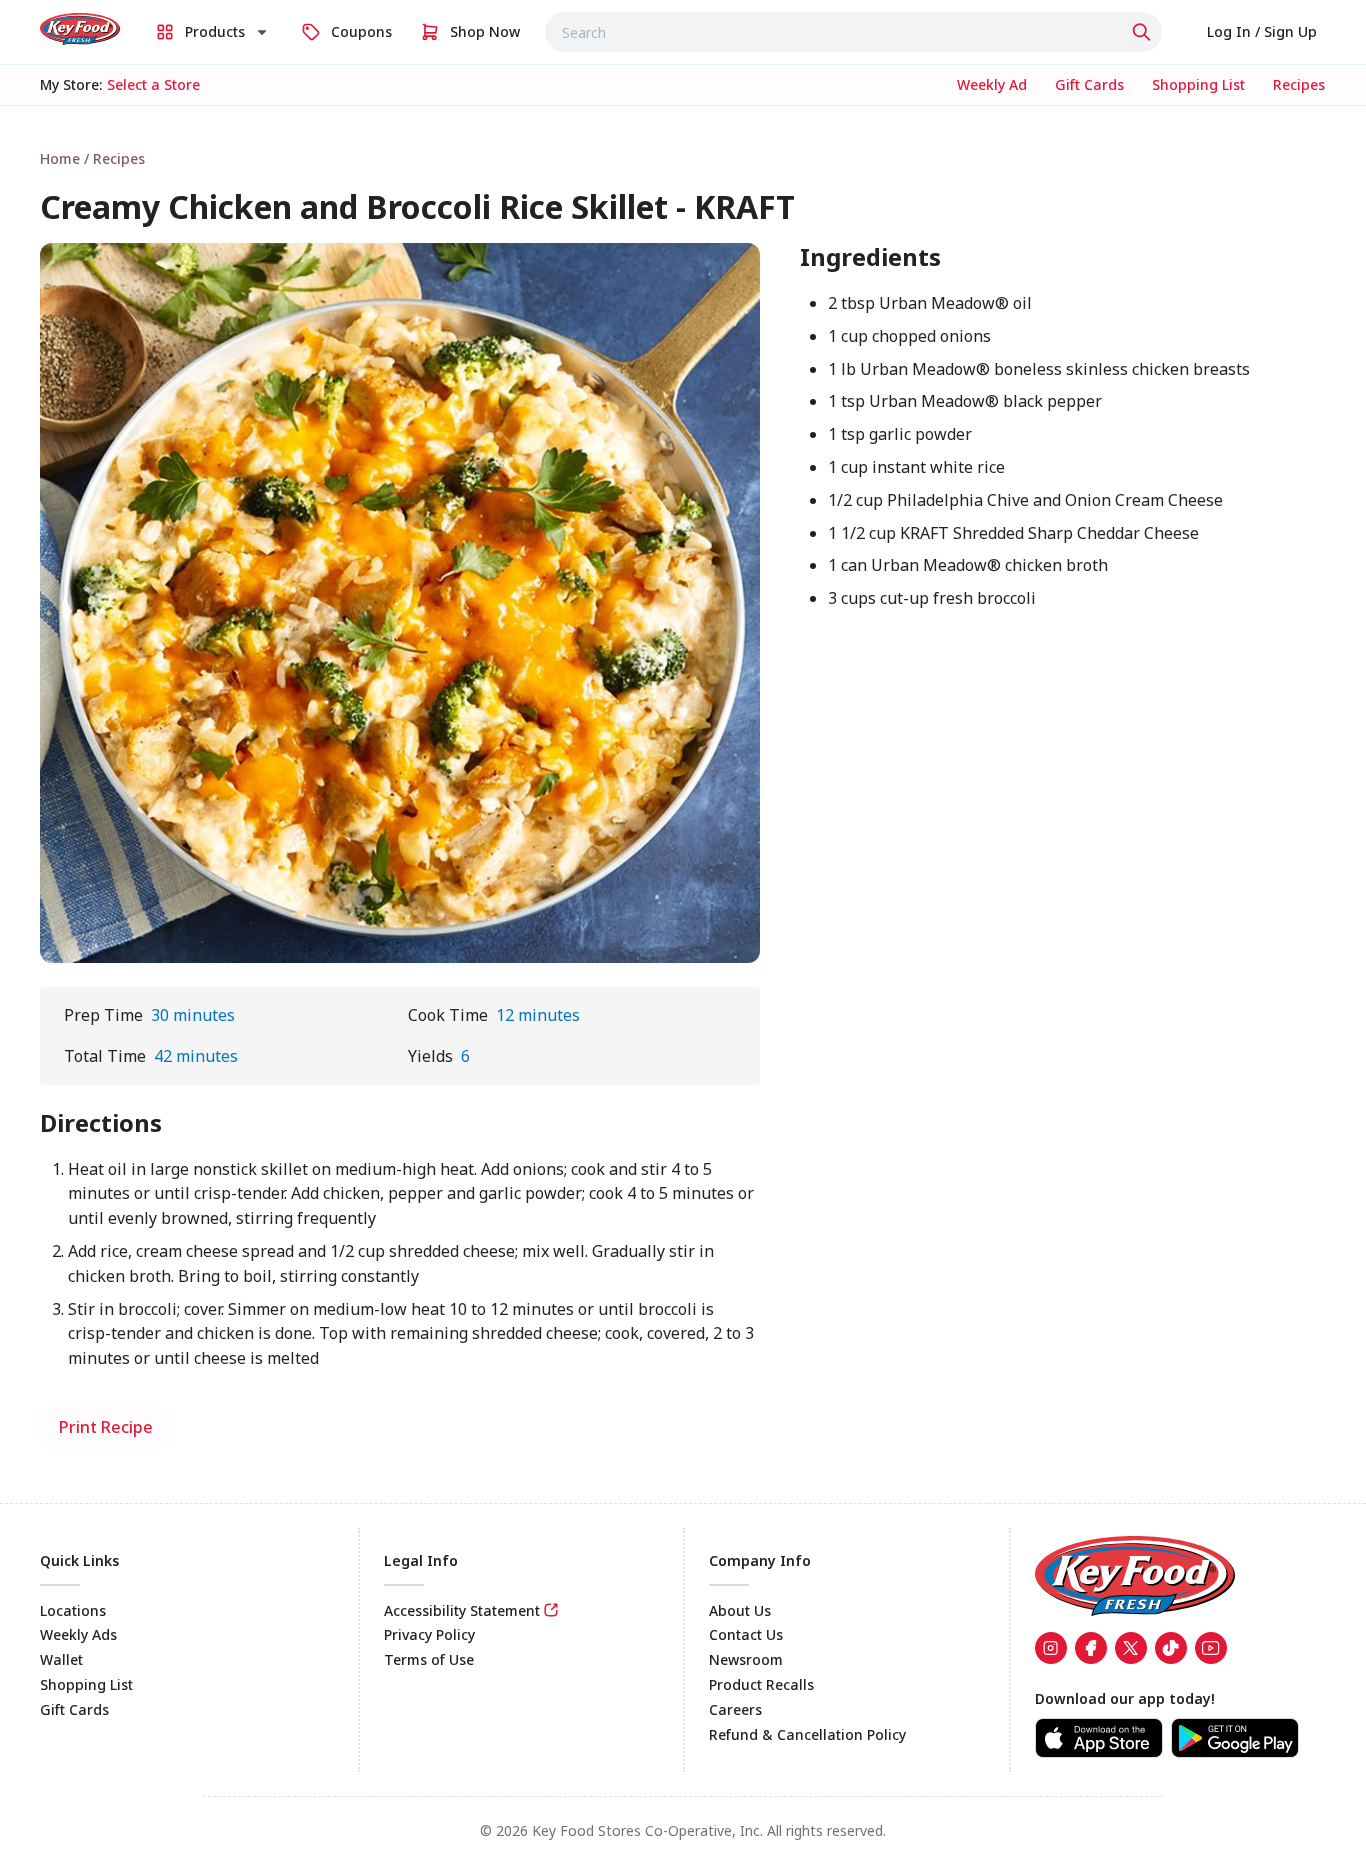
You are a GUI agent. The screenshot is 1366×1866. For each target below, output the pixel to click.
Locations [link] (73, 1610)
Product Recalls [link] (761, 1684)
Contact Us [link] (746, 1634)
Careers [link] (735, 1709)
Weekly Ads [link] (78, 1634)
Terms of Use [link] (429, 1659)
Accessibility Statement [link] (462, 1610)
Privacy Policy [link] (429, 1634)
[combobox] (853, 32)
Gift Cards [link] (74, 1709)
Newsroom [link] (746, 1659)
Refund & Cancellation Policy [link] (807, 1734)
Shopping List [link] (86, 1684)
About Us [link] (740, 1610)
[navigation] (683, 158)
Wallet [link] (61, 1659)
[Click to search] (1144, 32)
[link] (80, 29)
